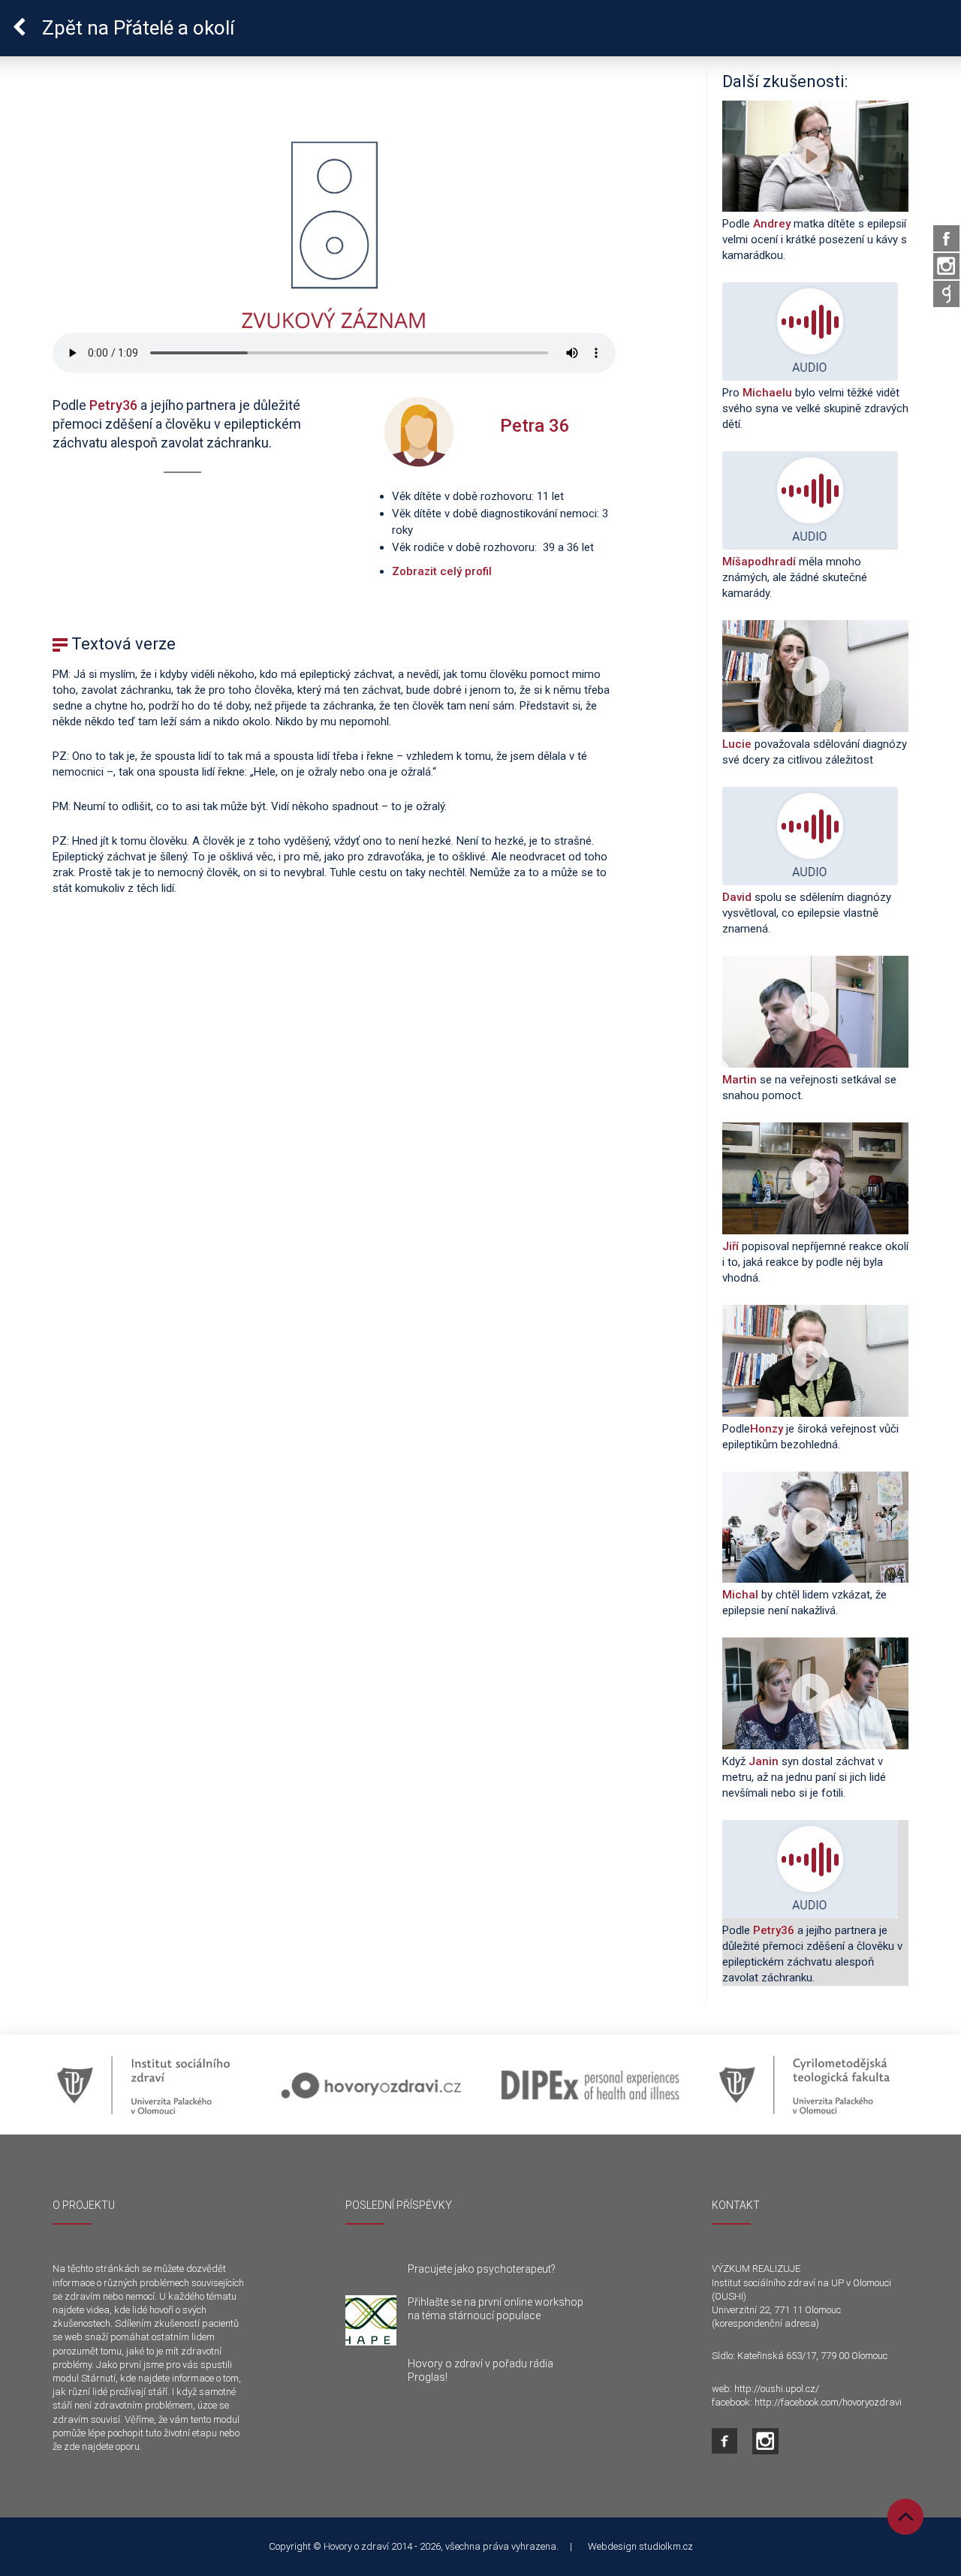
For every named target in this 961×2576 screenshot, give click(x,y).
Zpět (136, 28)
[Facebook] (946, 238)
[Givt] (946, 294)
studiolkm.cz (666, 2546)
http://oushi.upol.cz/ (777, 2389)
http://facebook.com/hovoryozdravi (828, 2402)
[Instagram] (946, 266)
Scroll (905, 2517)
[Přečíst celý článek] (371, 2321)
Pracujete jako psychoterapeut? (482, 2269)
